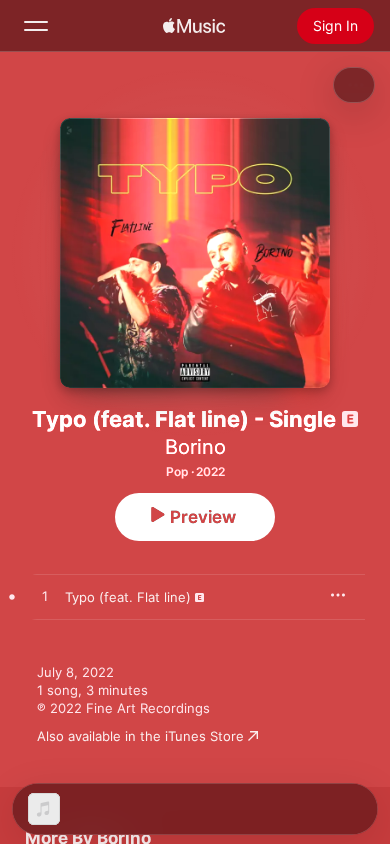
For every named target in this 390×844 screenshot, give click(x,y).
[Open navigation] (36, 26)
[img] (194, 26)
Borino (195, 447)
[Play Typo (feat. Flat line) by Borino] (45, 597)
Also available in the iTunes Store (140, 736)
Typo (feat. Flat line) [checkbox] (128, 597)
